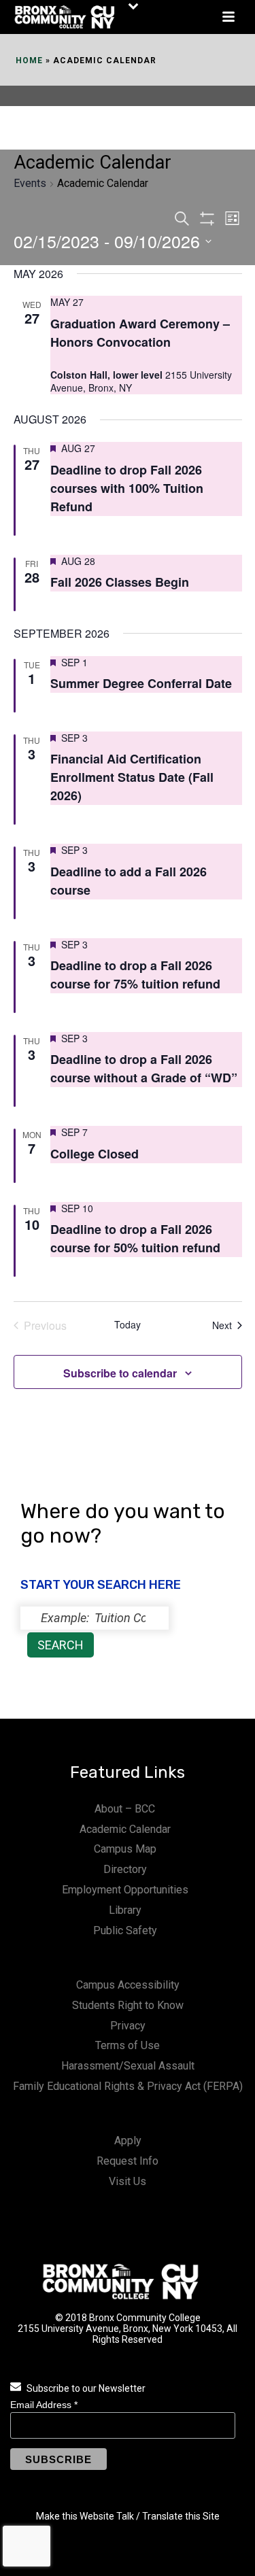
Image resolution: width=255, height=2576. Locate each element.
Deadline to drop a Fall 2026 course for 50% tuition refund (135, 1238)
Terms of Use (128, 2045)
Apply (128, 2141)
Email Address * (44, 2405)
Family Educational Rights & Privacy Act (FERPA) (128, 2086)
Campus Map (125, 1849)
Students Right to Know (128, 2005)
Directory (125, 1869)
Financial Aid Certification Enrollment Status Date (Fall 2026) (132, 777)
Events (30, 183)
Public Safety (125, 1930)
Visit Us (128, 2181)
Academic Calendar (125, 1829)
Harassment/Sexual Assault (128, 2066)
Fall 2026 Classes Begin (120, 582)
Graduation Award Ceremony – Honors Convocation (140, 333)
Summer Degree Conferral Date (141, 683)
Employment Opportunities (125, 1890)
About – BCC (125, 1809)
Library (125, 1910)
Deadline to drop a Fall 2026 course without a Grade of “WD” (144, 1068)
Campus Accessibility (128, 1985)
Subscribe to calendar (120, 1373)
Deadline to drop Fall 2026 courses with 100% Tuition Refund (127, 488)
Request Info (128, 2161)
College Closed (95, 1154)
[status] (95, 1618)
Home (29, 61)
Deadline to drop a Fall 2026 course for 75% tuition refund (135, 975)
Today (128, 1325)
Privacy (128, 2026)
